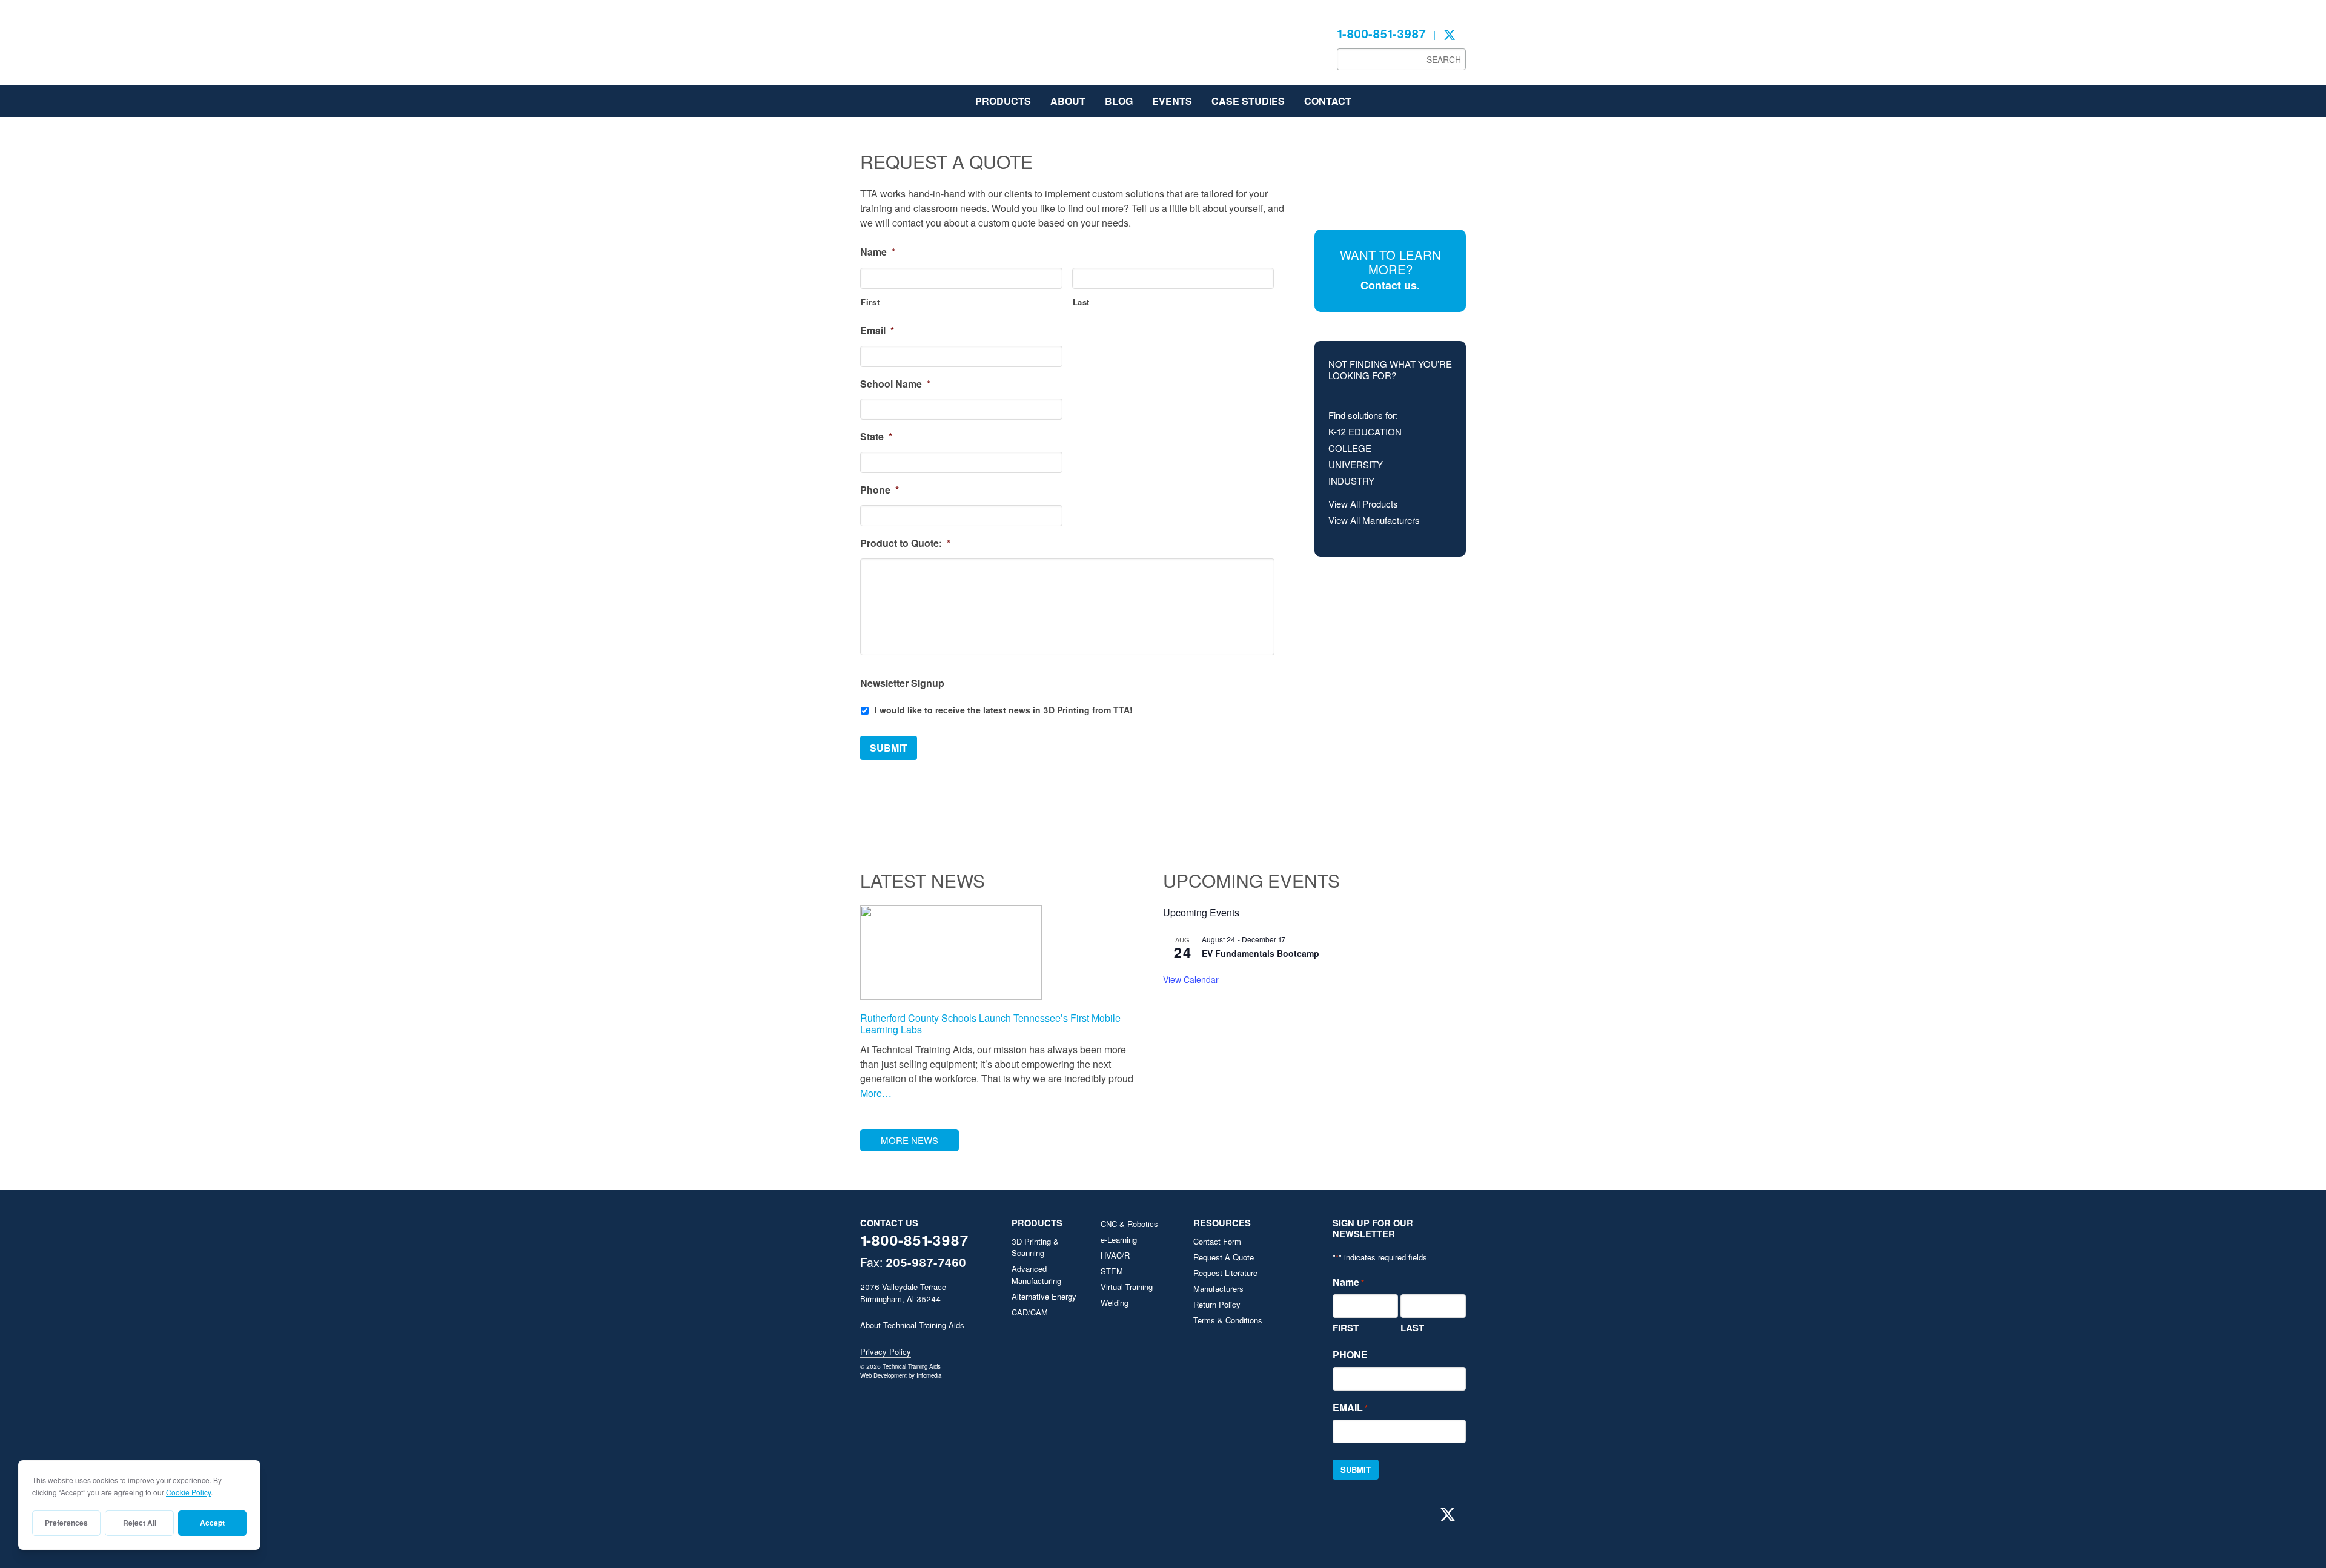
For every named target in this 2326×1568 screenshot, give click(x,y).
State (876, 437)
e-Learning (1119, 1239)
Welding (1115, 1302)
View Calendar (1191, 979)
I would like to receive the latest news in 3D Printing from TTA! (1004, 710)
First (870, 302)
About (1068, 101)
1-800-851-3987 (1381, 33)
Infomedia (929, 1375)
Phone (880, 490)
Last (1082, 302)
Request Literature (1225, 1273)
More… (876, 1093)
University (1356, 464)
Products (1003, 101)
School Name (895, 384)
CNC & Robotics (1129, 1224)
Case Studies (1248, 101)
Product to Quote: (905, 544)
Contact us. (1390, 285)
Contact (1328, 101)
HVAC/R (1115, 1255)
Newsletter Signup (902, 683)
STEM (1112, 1271)
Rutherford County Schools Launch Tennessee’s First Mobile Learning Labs (990, 1024)
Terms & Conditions (1228, 1320)
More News (910, 1140)
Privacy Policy (886, 1351)
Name (878, 252)
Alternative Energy (1044, 1296)
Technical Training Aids (951, 48)
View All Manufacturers (1374, 520)
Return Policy (1217, 1304)
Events (1172, 101)
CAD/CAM (1030, 1312)
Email (877, 331)
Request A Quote (1224, 1257)
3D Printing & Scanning (1035, 1247)
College (1350, 448)
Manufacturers (1218, 1288)
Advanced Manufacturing (1036, 1275)
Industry (1351, 481)
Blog (1119, 101)
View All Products (1363, 504)
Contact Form (1217, 1241)
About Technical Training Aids (912, 1325)
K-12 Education (1365, 432)
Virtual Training (1127, 1287)
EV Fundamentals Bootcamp (1261, 953)
